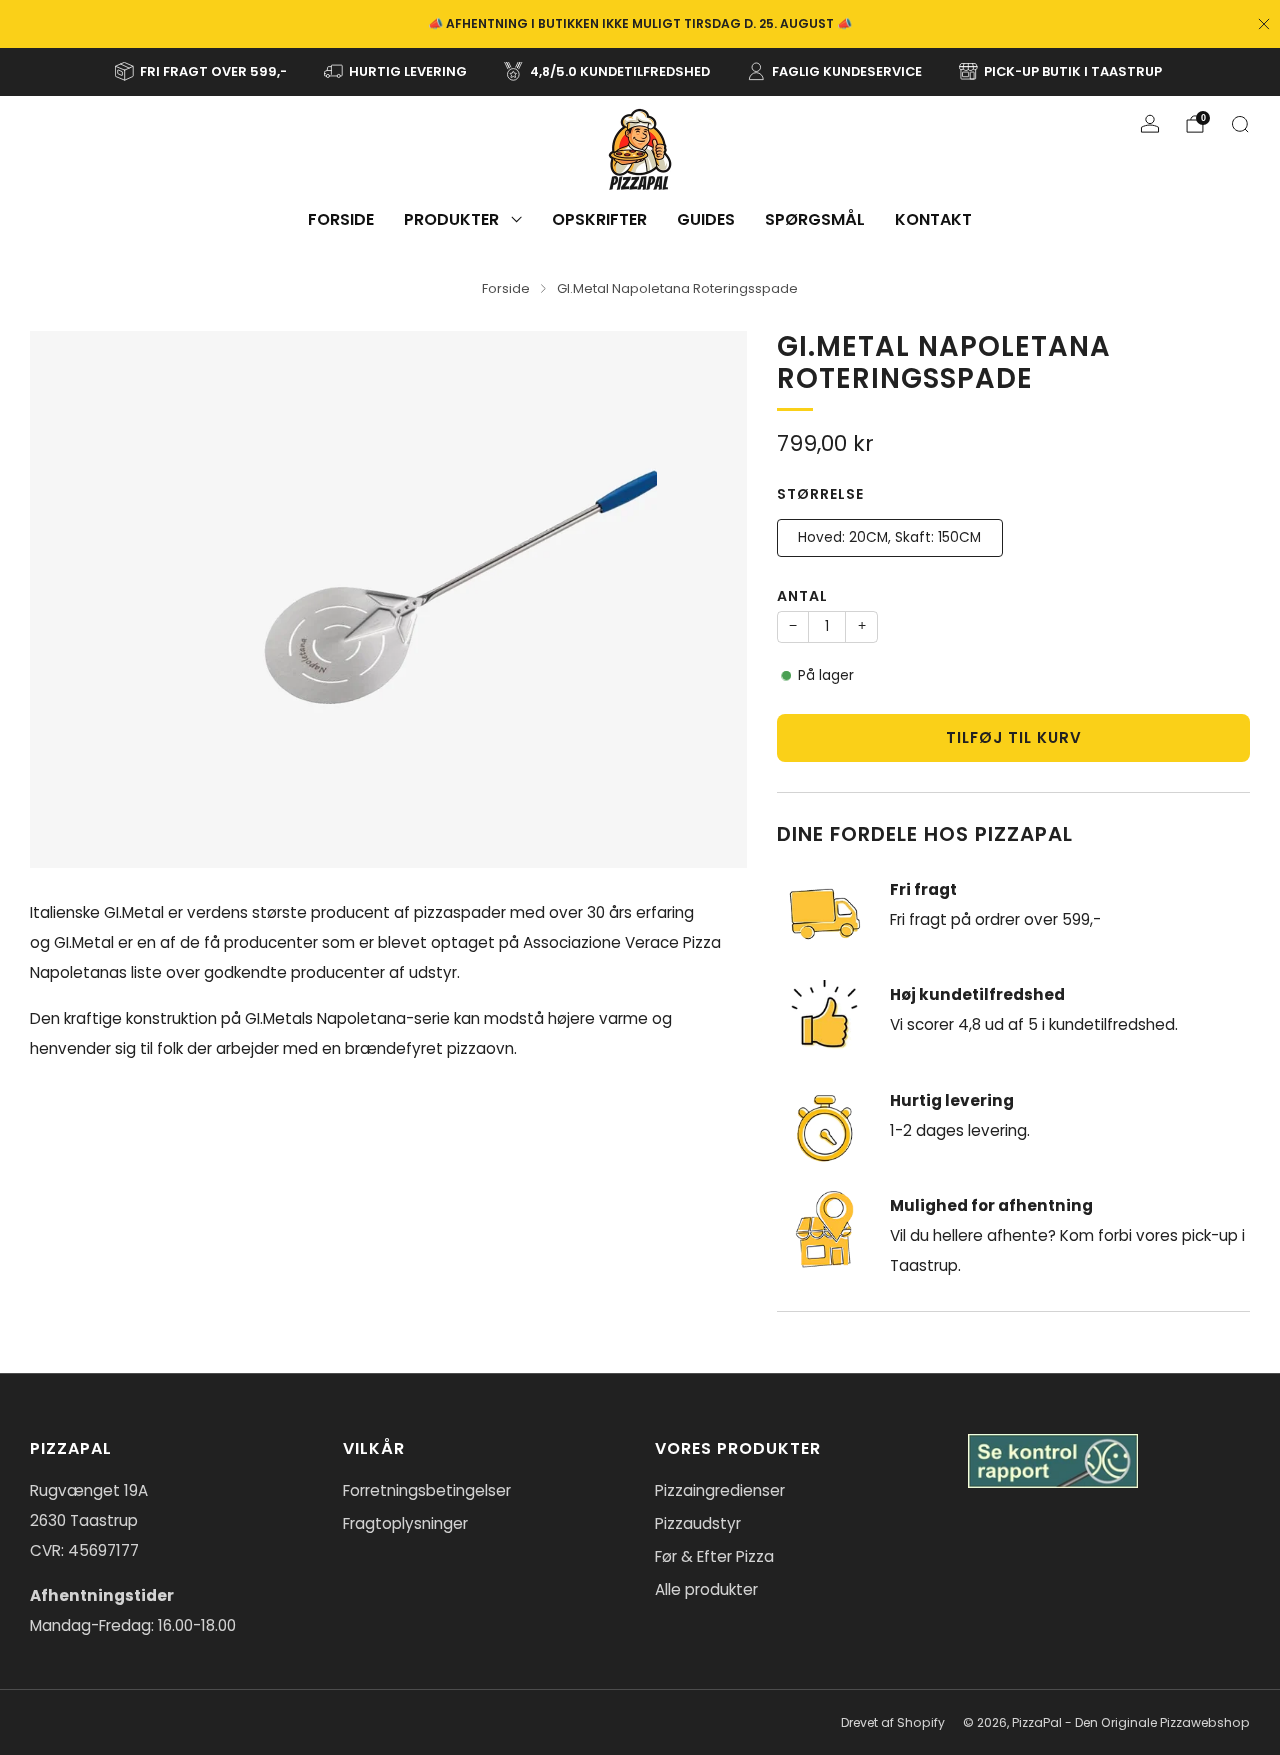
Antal (802, 596)
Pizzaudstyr (698, 1523)
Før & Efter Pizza (714, 1556)
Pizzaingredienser (720, 1490)
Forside (341, 219)
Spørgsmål (815, 219)
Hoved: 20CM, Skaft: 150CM (889, 537)
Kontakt (933, 219)
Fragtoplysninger (405, 1523)
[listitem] (640, 24)
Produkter (451, 219)
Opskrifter (599, 219)
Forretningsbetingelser (427, 1490)
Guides (706, 219)
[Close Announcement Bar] (1264, 24)
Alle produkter (706, 1589)
